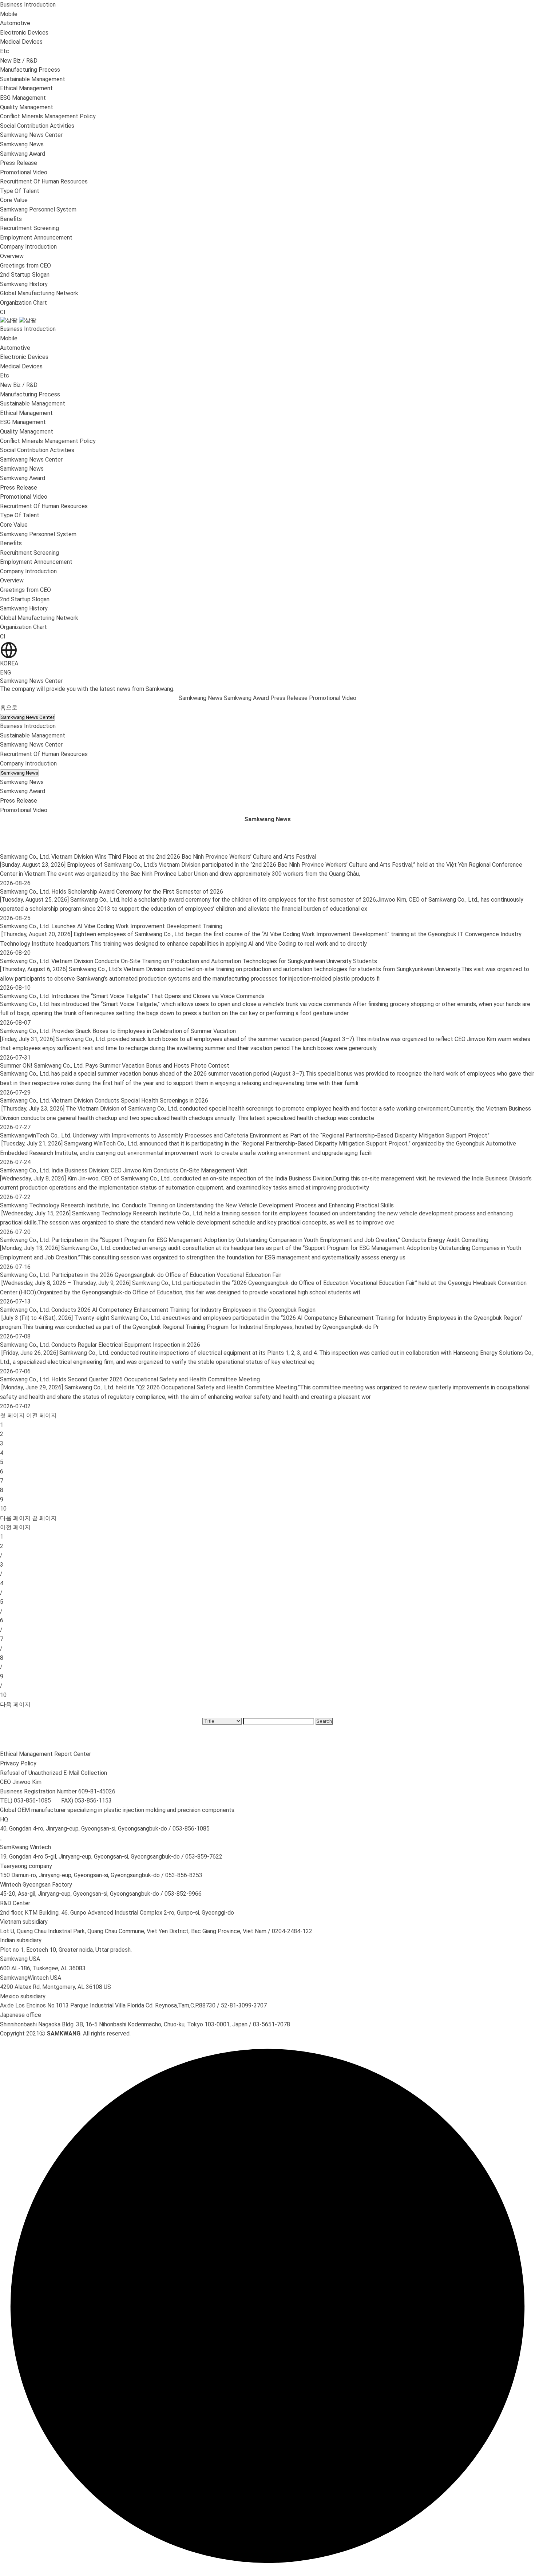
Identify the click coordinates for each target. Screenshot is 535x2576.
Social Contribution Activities (37, 126)
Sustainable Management (33, 735)
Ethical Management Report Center (45, 1754)
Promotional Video (24, 172)
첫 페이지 (12, 1415)
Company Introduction (28, 763)
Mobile (9, 14)
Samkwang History (24, 284)
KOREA (9, 663)
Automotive (15, 23)
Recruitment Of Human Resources (44, 754)
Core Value (14, 200)
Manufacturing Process (30, 70)
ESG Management (23, 98)
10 (3, 1509)
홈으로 (9, 707)
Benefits (11, 219)
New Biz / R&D (19, 61)
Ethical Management (26, 88)
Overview (12, 256)
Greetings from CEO (25, 266)
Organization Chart (23, 303)
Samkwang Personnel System (38, 209)
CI (3, 312)
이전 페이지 (41, 1415)
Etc (5, 51)
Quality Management (27, 107)
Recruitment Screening (29, 228)
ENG (5, 672)
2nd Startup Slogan (25, 275)
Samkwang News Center (27, 717)
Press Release (19, 163)
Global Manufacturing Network (39, 293)
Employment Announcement (36, 238)
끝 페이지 (44, 1518)
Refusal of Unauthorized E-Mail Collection (53, 1773)
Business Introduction (28, 726)
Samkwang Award (23, 154)
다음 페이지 (15, 1518)
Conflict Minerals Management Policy (48, 116)
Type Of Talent (20, 191)
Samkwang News (22, 144)
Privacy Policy (18, 1763)
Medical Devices (21, 42)
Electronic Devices (24, 33)
